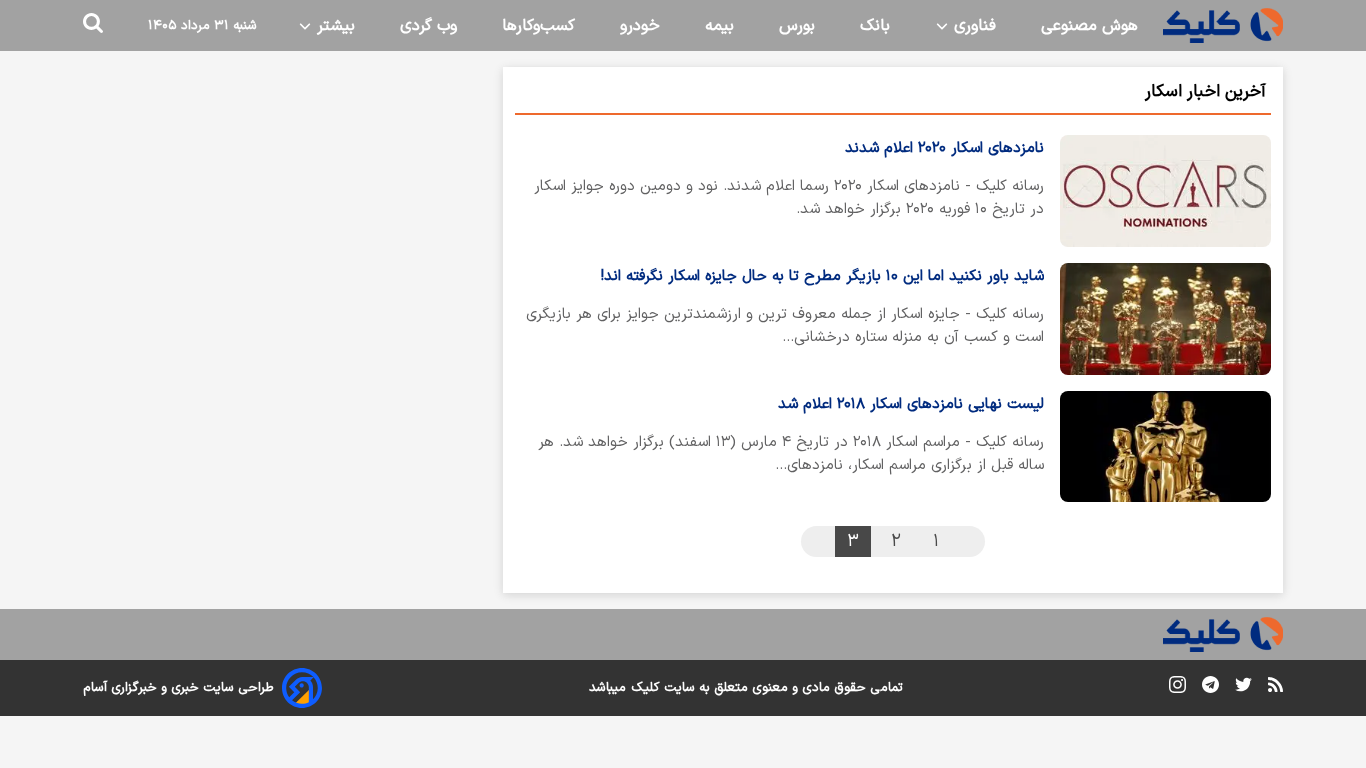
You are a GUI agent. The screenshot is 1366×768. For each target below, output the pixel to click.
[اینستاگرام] (1177, 688)
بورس (797, 26)
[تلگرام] (1210, 688)
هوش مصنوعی (1089, 26)
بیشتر (333, 26)
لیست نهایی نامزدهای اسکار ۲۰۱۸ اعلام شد (911, 404)
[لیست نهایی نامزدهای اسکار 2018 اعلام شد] (1165, 447)
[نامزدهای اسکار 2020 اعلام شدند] (1165, 191)
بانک (875, 26)
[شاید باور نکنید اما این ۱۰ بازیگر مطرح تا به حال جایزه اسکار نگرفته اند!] (1165, 319)
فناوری (972, 26)
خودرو (640, 26)
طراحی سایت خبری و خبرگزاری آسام (178, 688)
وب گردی (428, 26)
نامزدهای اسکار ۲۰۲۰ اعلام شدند (944, 148)
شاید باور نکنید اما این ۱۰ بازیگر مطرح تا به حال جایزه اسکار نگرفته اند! (822, 276)
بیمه (719, 26)
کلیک (645, 688)
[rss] (1275, 688)
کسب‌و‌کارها (538, 26)
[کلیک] (1223, 25)
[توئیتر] (1243, 688)
